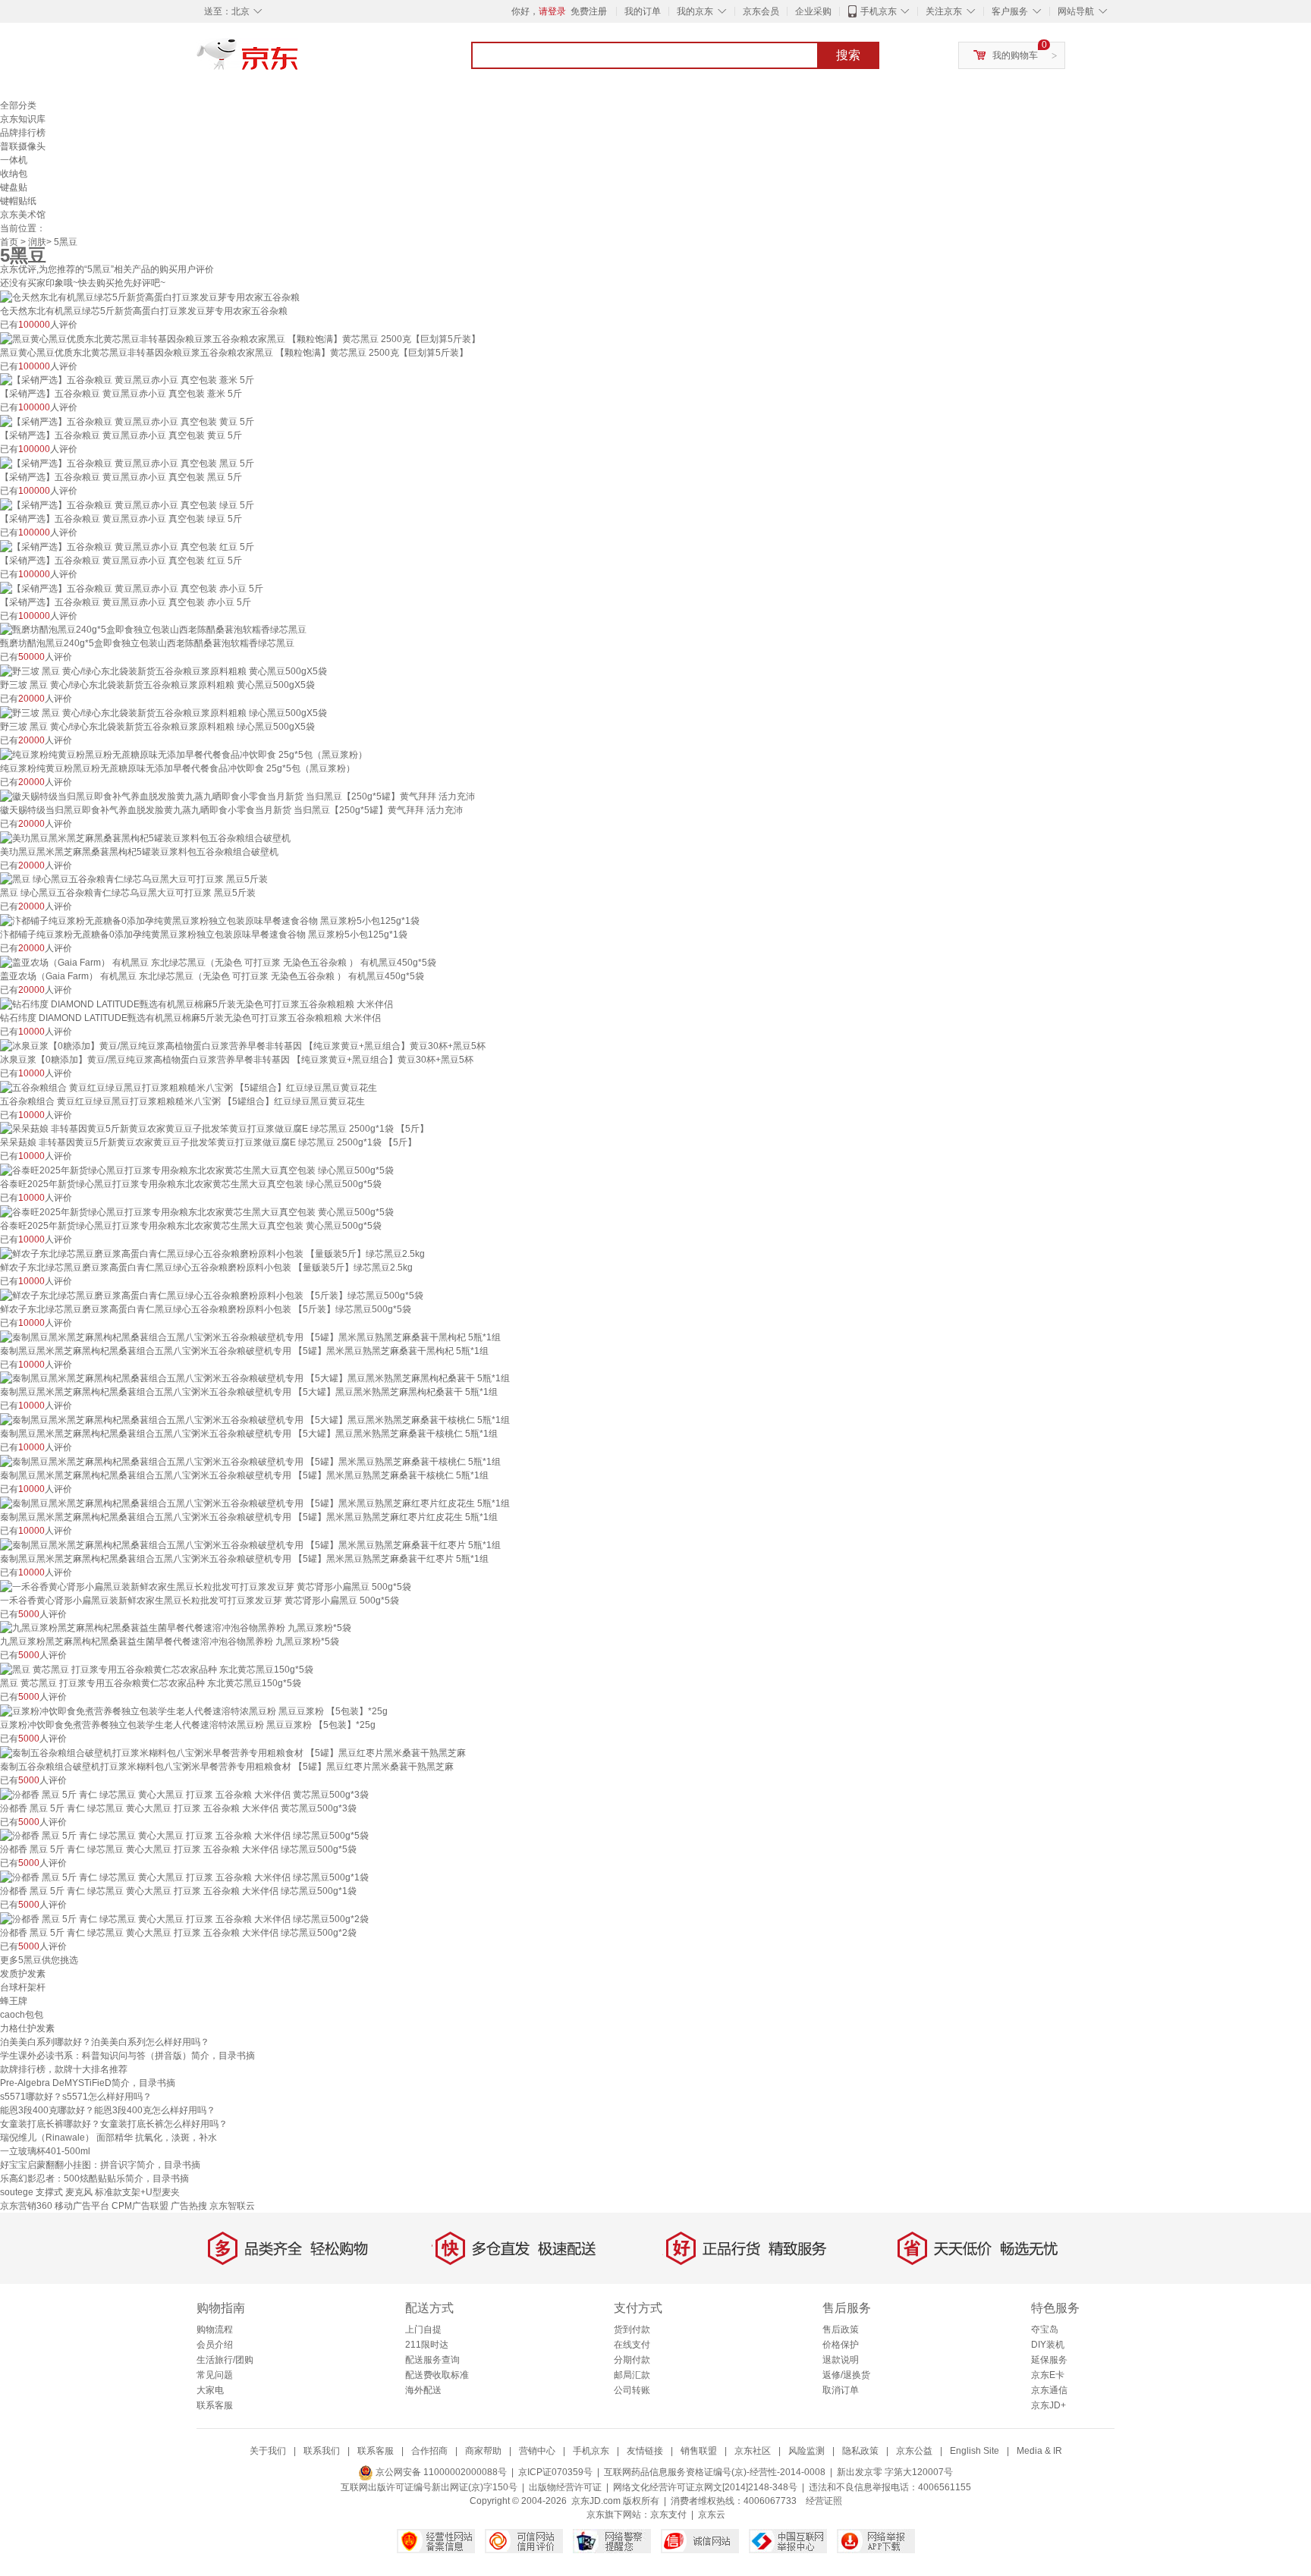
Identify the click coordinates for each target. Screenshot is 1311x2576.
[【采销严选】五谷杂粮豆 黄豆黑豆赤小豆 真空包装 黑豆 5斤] (127, 463)
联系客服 (215, 2405)
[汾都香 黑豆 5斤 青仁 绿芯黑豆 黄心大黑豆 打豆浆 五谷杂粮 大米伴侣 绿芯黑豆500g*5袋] (184, 1836)
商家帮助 (483, 2451)
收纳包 (14, 174)
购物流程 (215, 2329)
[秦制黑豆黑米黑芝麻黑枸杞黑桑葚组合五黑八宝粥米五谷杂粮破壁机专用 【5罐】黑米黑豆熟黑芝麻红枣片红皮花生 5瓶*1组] (255, 1503)
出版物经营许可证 (565, 2487)
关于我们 (268, 2451)
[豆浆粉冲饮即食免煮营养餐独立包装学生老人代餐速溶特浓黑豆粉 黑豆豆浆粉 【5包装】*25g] (194, 1711)
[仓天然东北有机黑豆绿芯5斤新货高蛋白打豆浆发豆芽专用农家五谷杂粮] (150, 297)
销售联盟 (699, 2451)
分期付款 (632, 2360)
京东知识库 (23, 119)
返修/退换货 (846, 2375)
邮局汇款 (632, 2375)
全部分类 (18, 105)
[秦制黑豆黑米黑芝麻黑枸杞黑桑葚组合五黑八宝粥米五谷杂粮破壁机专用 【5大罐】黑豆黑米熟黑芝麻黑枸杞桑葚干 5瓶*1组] (255, 1378)
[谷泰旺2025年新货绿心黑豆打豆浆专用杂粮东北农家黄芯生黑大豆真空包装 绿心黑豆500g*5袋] (197, 1170)
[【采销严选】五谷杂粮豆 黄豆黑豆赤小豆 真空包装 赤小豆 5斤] (132, 588)
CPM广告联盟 (140, 2206)
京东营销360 (26, 2206)
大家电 (210, 2390)
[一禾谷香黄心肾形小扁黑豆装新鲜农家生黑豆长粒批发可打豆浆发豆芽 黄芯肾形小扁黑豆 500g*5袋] (206, 1586)
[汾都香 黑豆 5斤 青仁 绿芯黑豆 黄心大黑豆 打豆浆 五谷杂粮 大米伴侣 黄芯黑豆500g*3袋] (184, 1794)
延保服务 (1049, 2360)
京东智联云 (232, 2206)
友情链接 (645, 2451)
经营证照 (824, 2501)
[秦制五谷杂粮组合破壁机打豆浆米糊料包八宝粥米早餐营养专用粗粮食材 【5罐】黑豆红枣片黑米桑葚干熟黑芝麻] (233, 1752)
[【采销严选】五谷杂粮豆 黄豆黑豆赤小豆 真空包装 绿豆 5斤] (127, 504)
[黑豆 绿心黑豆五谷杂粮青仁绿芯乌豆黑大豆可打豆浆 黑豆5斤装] (134, 879)
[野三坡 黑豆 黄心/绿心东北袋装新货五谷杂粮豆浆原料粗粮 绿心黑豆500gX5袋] (163, 712)
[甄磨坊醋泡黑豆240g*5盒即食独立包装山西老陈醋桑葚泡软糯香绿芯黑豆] (153, 630)
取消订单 (841, 2390)
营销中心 (537, 2451)
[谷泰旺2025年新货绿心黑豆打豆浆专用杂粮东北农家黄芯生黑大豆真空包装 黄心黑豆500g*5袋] (197, 1211)
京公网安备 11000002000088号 (440, 2472)
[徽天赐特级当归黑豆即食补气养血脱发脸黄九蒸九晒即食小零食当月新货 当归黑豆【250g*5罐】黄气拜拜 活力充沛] (237, 796)
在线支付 (632, 2345)
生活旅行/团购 (225, 2360)
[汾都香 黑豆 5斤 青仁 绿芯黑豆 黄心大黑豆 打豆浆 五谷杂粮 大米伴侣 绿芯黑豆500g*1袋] (184, 1877)
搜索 (848, 55)
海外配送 (423, 2390)
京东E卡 (1048, 2375)
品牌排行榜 (23, 133)
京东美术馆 (23, 215)
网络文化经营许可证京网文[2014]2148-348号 (705, 2487)
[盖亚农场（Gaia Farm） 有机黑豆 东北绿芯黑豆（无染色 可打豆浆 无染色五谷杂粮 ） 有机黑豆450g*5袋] (218, 962)
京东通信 (1049, 2390)
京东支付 (668, 2515)
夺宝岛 (1045, 2329)
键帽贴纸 (18, 201)
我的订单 (643, 11)
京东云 (712, 2515)
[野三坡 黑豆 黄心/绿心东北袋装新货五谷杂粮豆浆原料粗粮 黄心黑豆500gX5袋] (163, 671)
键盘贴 (14, 187)
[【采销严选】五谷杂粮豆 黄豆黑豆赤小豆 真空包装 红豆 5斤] (127, 546)
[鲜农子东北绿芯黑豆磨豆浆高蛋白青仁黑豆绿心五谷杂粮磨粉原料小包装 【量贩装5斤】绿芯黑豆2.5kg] (212, 1253)
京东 (299, 61)
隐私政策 (860, 2451)
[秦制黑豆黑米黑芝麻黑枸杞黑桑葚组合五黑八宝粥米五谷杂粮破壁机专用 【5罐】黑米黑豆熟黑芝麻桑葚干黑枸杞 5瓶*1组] (250, 1337)
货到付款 (632, 2329)
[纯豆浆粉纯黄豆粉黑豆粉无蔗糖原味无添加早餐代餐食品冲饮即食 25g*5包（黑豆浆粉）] (184, 754)
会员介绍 (215, 2345)
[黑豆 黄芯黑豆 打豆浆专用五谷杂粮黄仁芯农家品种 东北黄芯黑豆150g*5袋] (157, 1669)
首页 (9, 242)
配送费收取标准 (437, 2375)
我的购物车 (1015, 55)
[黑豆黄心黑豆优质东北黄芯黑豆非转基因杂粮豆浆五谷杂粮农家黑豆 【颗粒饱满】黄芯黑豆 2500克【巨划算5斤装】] (240, 338)
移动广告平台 (82, 2206)
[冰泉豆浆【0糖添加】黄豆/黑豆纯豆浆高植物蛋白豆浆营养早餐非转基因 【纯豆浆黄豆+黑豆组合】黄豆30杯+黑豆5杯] (243, 1045)
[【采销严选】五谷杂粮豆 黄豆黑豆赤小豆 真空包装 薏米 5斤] (127, 380)
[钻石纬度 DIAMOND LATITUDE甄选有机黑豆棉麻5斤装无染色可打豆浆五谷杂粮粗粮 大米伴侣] (196, 1004)
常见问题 (215, 2375)
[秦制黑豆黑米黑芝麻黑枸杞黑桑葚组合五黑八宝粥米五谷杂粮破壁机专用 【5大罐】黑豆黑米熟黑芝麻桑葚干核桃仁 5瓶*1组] (255, 1419)
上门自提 (423, 2329)
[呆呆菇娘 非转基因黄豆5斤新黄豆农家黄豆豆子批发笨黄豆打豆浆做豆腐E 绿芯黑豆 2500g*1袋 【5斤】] (214, 1129)
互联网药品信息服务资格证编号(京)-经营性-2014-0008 (715, 2472)
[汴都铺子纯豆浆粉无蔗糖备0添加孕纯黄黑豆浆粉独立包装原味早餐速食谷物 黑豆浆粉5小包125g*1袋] (210, 920)
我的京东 (695, 11)
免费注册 (589, 11)
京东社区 (753, 2451)
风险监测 (806, 2451)
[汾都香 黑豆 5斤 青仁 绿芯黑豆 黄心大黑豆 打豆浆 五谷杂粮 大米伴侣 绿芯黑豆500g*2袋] (184, 1918)
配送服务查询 (432, 2360)
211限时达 (427, 2345)
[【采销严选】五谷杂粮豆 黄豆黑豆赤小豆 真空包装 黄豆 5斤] (127, 421)
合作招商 (429, 2451)
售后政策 (841, 2329)
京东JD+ (1048, 2405)
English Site (975, 2451)
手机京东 (879, 11)
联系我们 (322, 2451)
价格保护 (841, 2345)
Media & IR (1039, 2451)
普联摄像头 (23, 146)
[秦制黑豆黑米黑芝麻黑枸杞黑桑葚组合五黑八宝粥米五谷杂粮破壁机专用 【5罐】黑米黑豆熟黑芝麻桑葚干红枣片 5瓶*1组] (250, 1544)
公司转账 (632, 2390)
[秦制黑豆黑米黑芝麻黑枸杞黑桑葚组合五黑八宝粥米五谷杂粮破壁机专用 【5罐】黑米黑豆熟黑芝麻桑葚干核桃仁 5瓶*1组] (250, 1461)
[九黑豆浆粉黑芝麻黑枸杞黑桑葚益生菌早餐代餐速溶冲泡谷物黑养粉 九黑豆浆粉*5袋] (176, 1628)
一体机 (14, 160)
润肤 (37, 242)
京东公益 (914, 2451)
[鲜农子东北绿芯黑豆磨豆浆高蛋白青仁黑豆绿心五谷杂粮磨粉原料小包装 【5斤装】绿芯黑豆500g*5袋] (212, 1295)
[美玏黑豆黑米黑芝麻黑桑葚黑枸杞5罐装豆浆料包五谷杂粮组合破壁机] (145, 837)
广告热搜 (189, 2206)
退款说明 (841, 2360)
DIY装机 (1048, 2345)
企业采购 (813, 11)
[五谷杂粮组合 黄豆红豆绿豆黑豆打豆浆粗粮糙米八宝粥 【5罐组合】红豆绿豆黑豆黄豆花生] (189, 1087)
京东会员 (761, 11)
